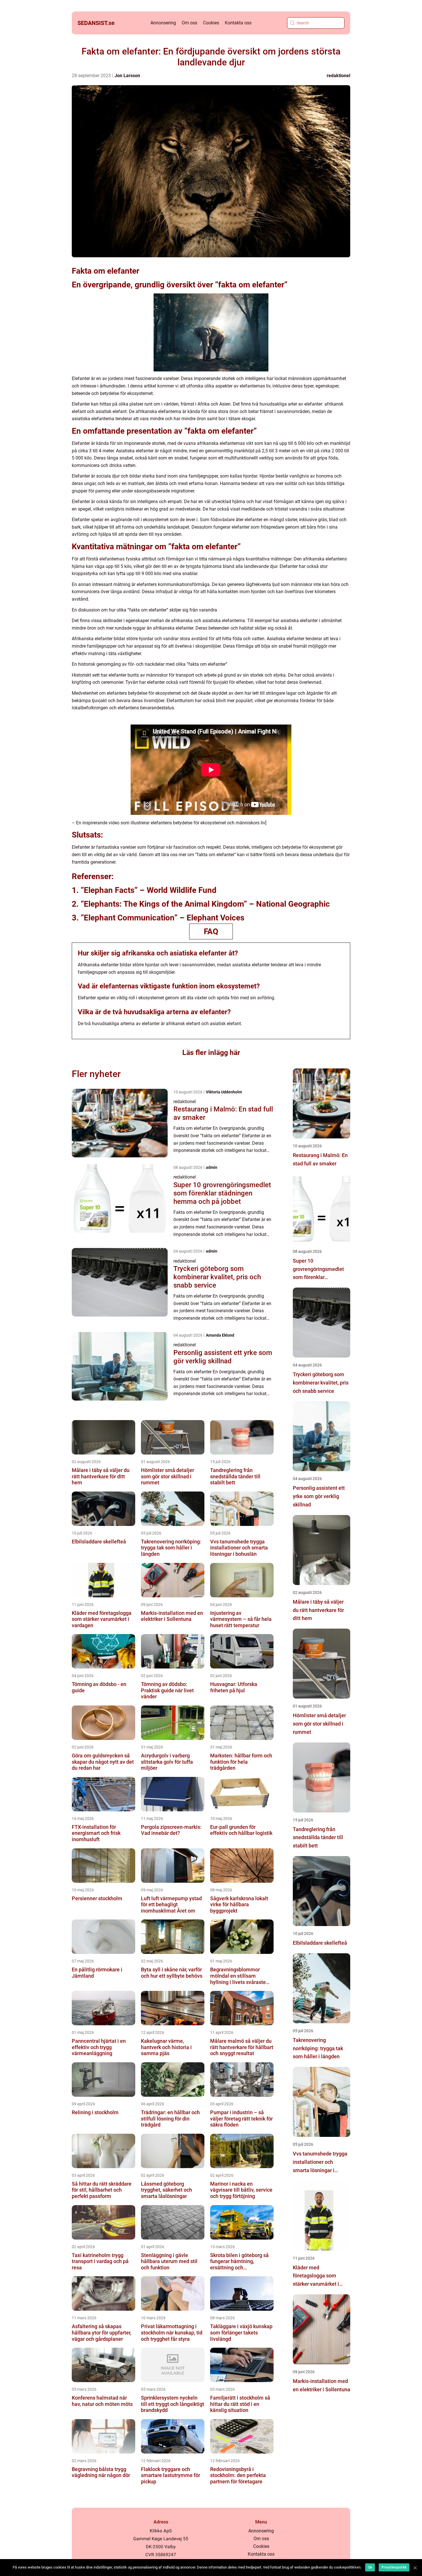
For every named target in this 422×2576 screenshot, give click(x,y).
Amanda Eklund (220, 1335)
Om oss (189, 23)
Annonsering (163, 23)
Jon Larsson (127, 76)
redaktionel (338, 76)
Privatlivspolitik (394, 2567)
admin (212, 1167)
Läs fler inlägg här (211, 1053)
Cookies (211, 23)
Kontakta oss (238, 23)
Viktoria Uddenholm (224, 1092)
